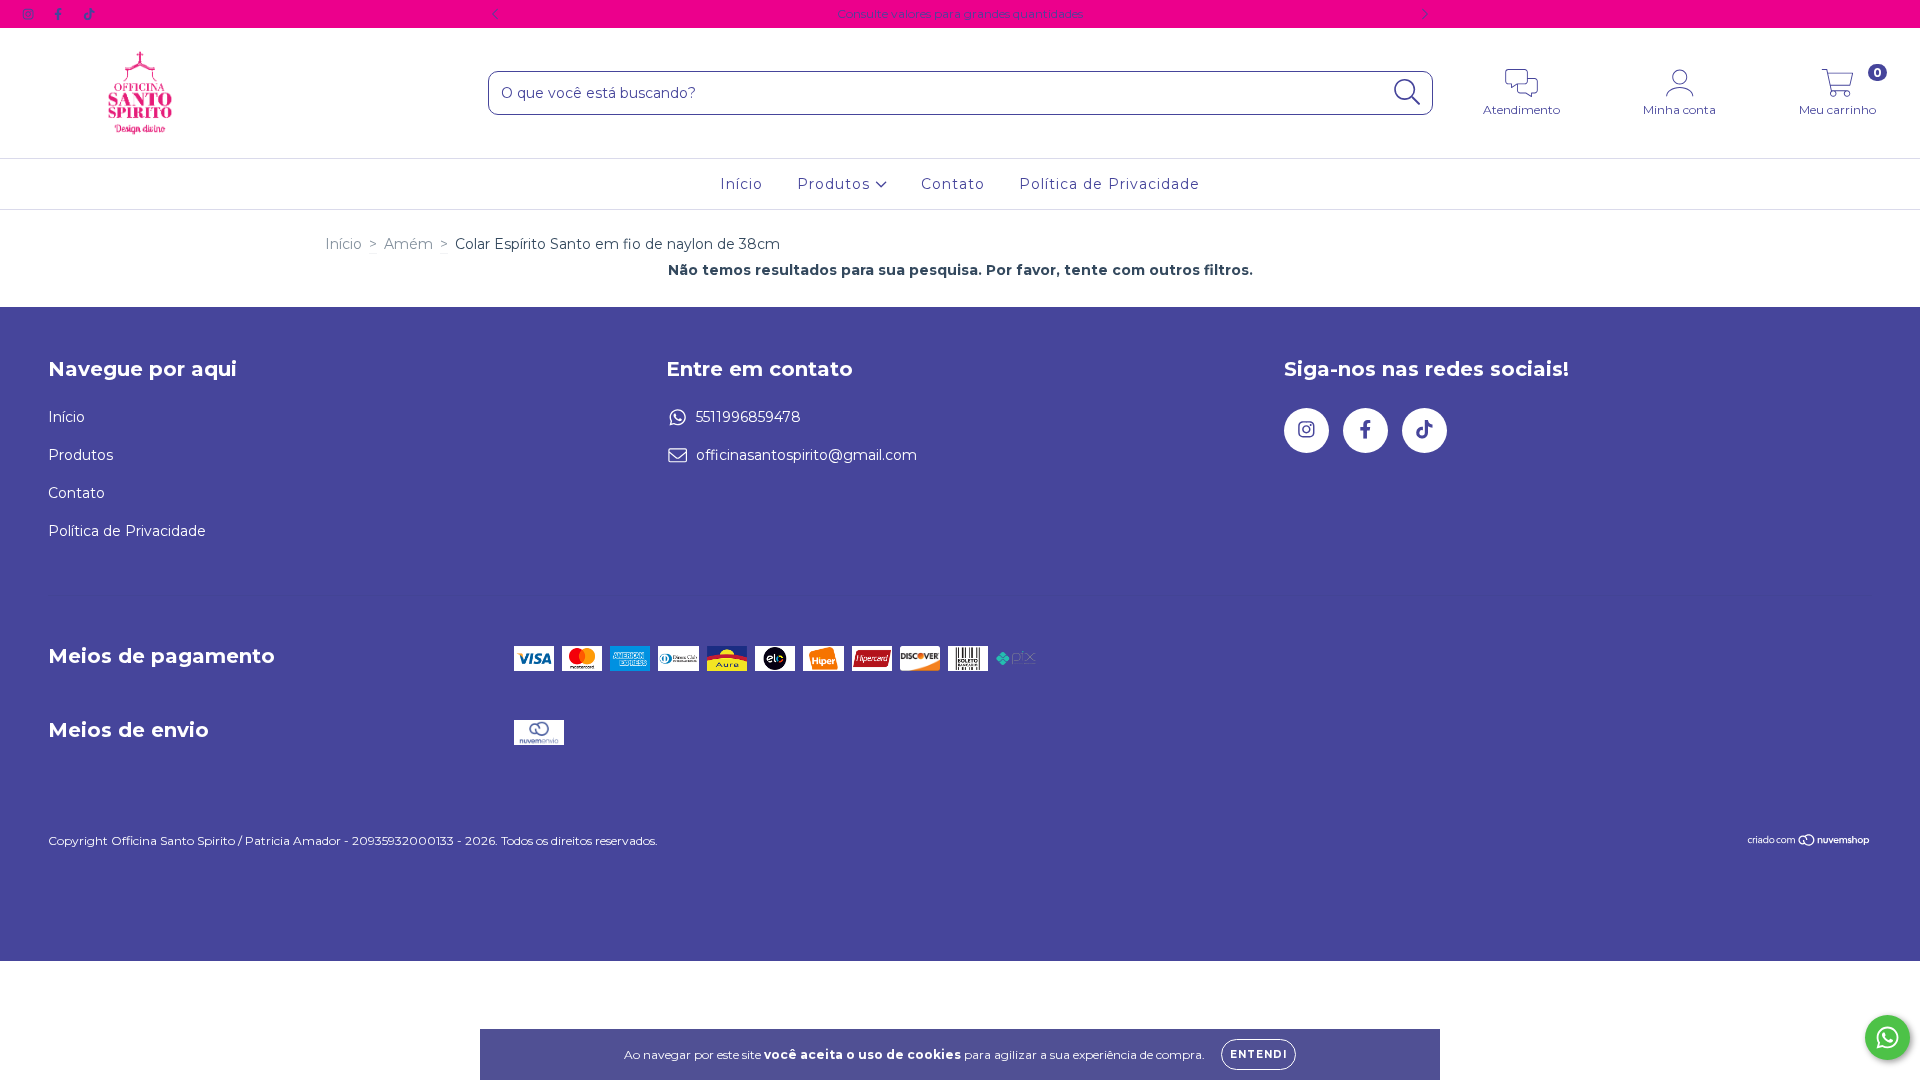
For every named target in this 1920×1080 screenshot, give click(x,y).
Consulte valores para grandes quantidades (960, 13)
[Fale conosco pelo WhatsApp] (1887, 1037)
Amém (408, 244)
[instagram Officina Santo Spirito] (30, 14)
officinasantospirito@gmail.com (806, 455)
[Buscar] (1407, 92)
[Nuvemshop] (1809, 842)
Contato (953, 184)
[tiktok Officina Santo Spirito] (89, 14)
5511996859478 (748, 417)
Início (741, 184)
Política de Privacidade (1109, 184)
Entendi (1258, 1054)
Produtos (836, 184)
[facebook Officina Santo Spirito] (60, 14)
